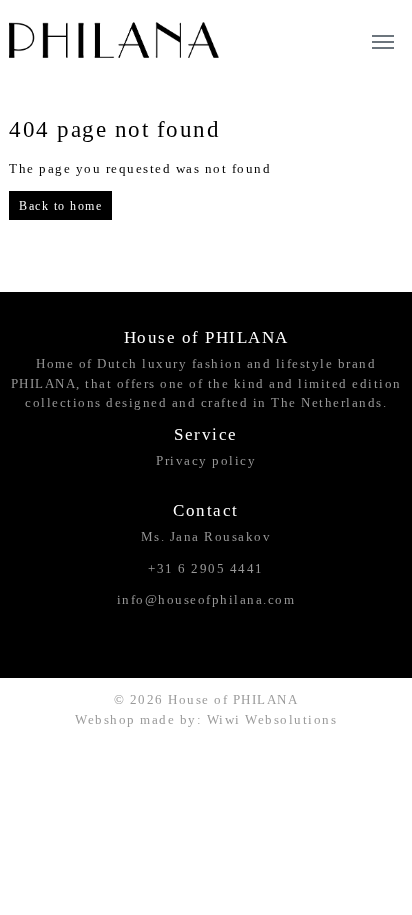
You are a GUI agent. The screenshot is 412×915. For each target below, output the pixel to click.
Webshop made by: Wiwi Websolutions (206, 719)
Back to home (60, 206)
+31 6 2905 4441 (206, 568)
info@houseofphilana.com (206, 599)
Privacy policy (206, 460)
